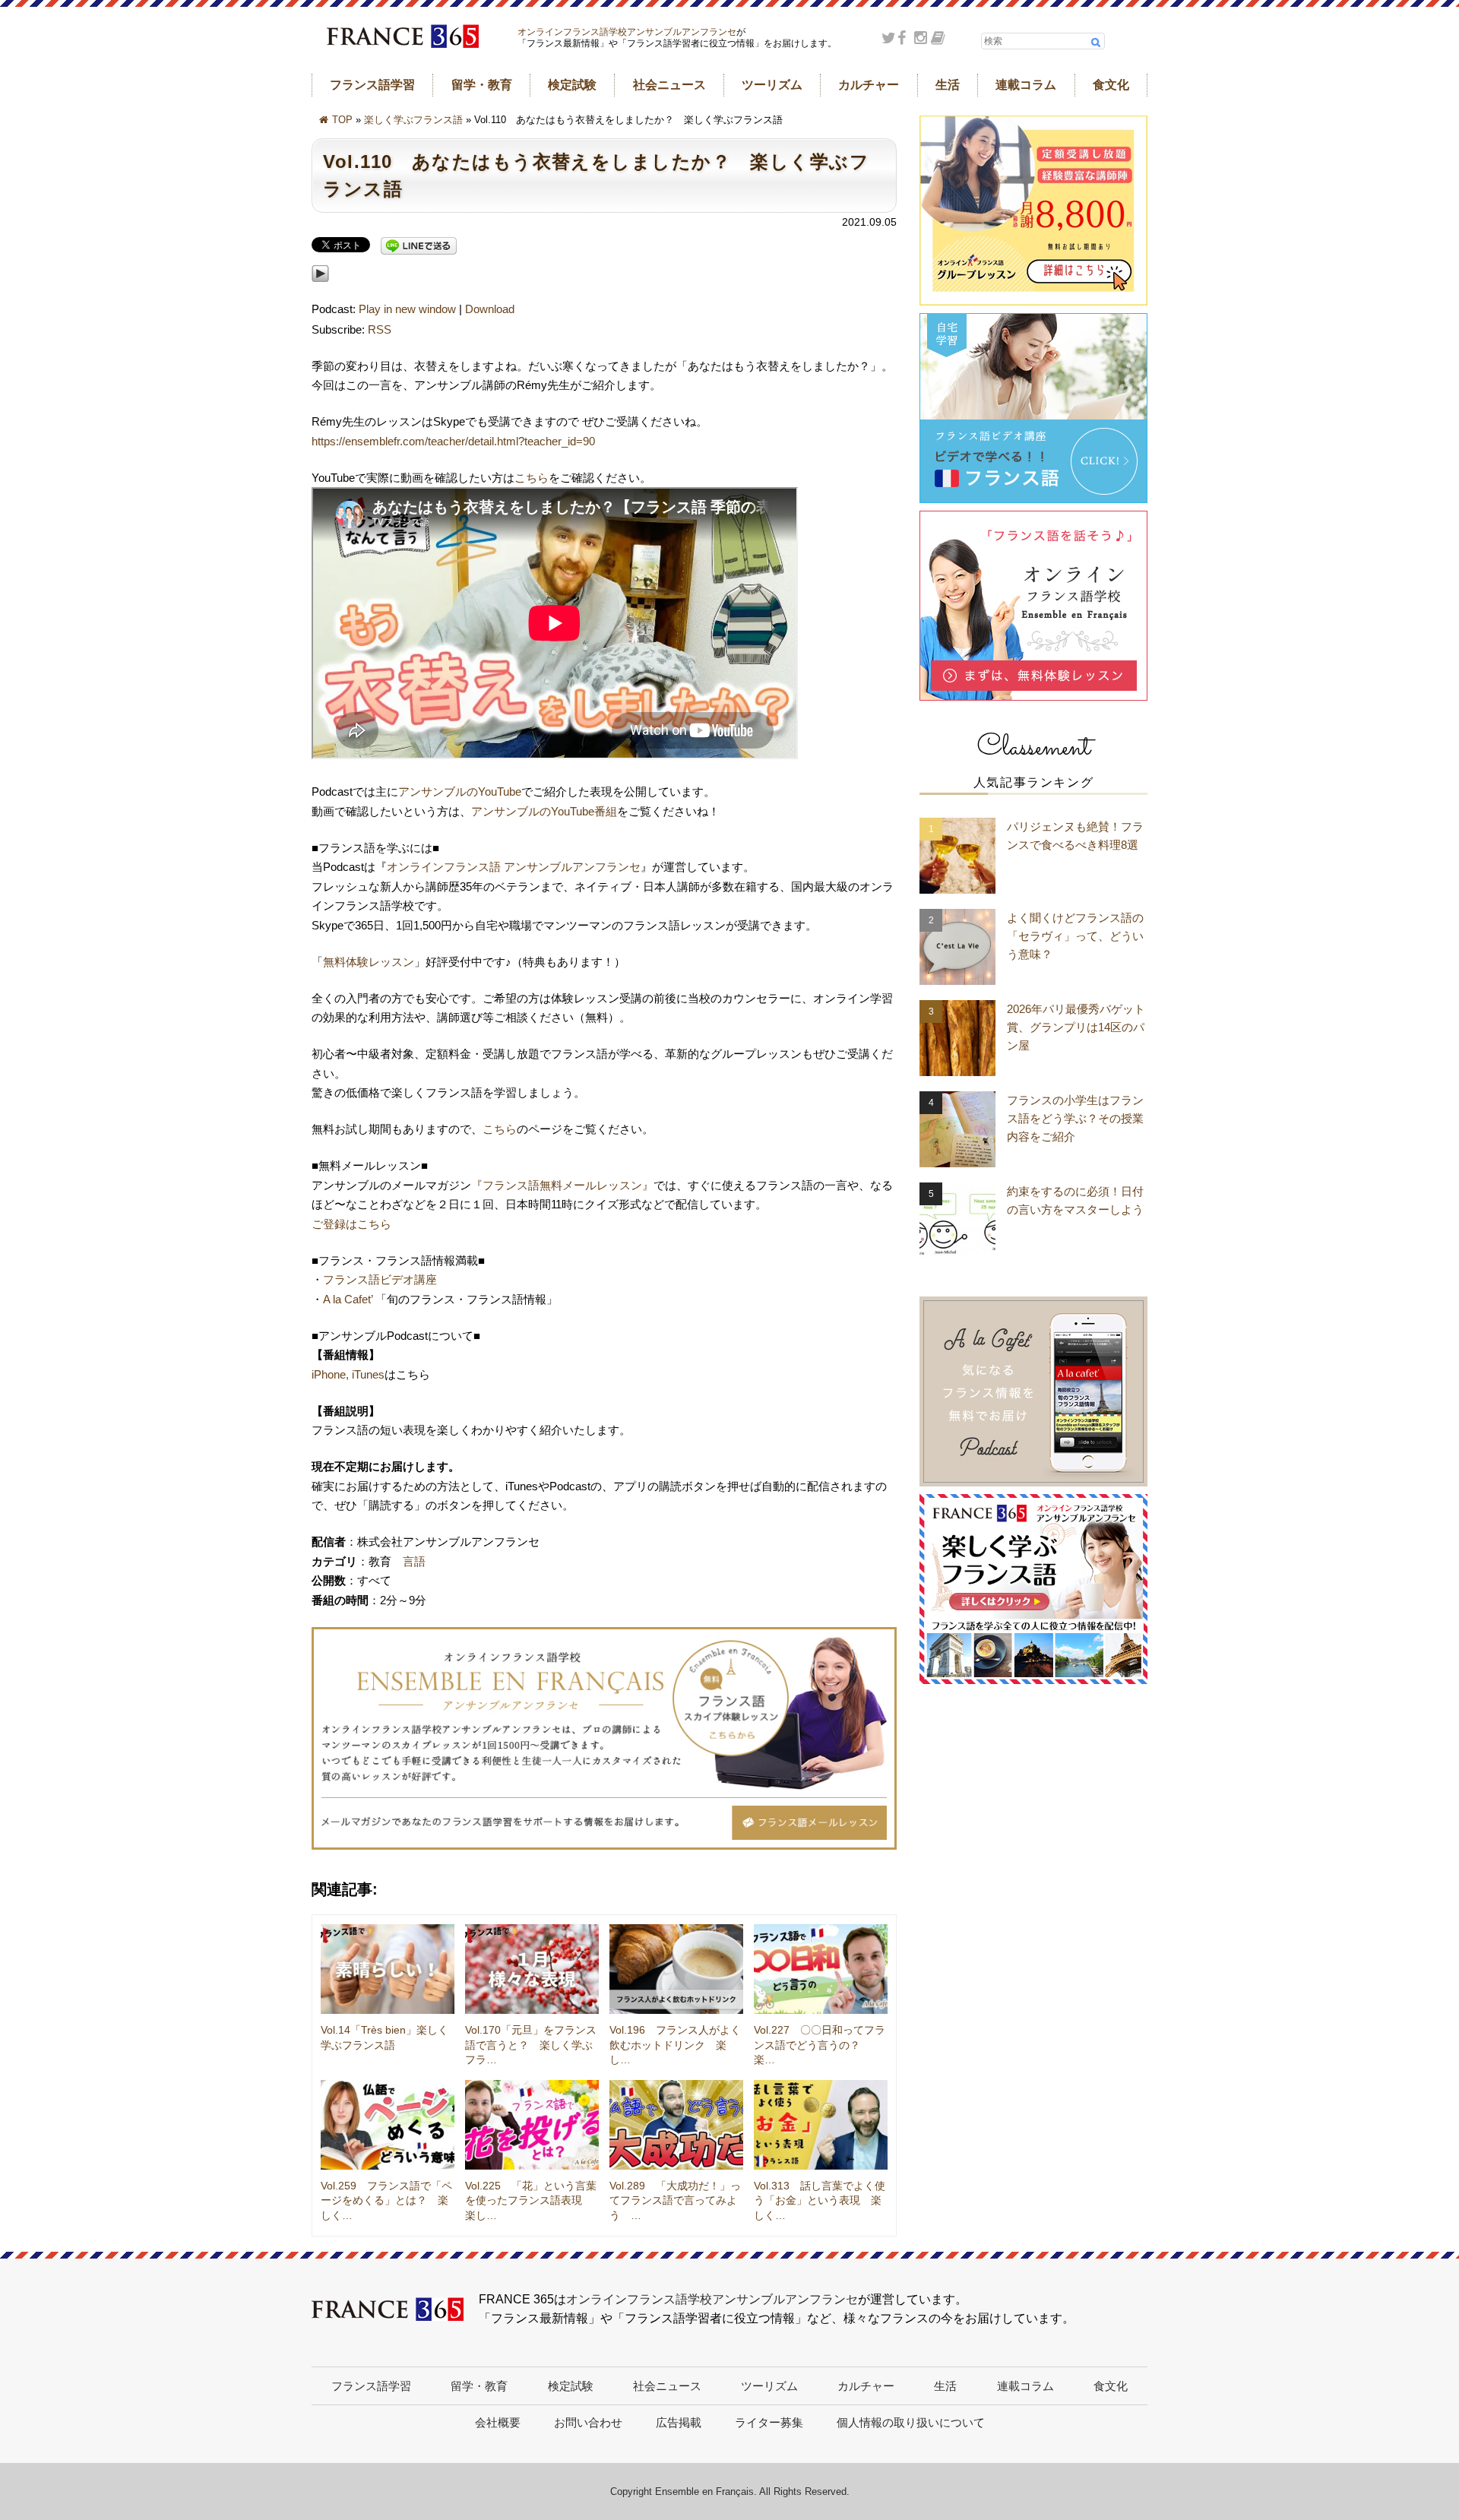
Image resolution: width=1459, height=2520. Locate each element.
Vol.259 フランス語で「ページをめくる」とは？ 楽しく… (386, 2200)
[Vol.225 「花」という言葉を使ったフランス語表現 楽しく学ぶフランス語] (532, 2125)
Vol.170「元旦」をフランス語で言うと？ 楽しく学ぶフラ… (531, 2045)
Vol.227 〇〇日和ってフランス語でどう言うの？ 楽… (820, 2045)
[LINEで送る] (419, 247)
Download (490, 309)
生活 (948, 85)
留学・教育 (482, 85)
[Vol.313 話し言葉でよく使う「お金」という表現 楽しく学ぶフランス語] (821, 2125)
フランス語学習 (372, 85)
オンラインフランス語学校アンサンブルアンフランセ (627, 32)
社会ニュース (669, 85)
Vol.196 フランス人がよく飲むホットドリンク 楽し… (675, 2045)
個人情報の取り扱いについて (911, 2422)
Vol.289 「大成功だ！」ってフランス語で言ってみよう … (675, 2200)
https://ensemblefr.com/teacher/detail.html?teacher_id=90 (453, 441)
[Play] (320, 290)
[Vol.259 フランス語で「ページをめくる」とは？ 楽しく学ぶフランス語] (388, 2125)
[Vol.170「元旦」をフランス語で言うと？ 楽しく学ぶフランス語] (532, 1969)
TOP (342, 120)
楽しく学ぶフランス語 (413, 120)
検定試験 (572, 85)
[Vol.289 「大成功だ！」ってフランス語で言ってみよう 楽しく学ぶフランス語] (676, 2125)
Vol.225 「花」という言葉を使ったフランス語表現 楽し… (531, 2200)
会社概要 (498, 2422)
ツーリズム (772, 85)
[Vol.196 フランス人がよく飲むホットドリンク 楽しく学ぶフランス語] (676, 1969)
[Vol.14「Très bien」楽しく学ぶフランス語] (388, 1969)
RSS (380, 329)
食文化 (1111, 85)
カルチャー (869, 85)
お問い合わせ (588, 2422)
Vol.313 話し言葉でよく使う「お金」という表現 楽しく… (820, 2200)
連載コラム (1026, 85)
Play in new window (407, 309)
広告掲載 (679, 2422)
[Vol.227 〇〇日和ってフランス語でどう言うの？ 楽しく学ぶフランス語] (821, 1969)
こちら (532, 478)
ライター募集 (769, 2422)
